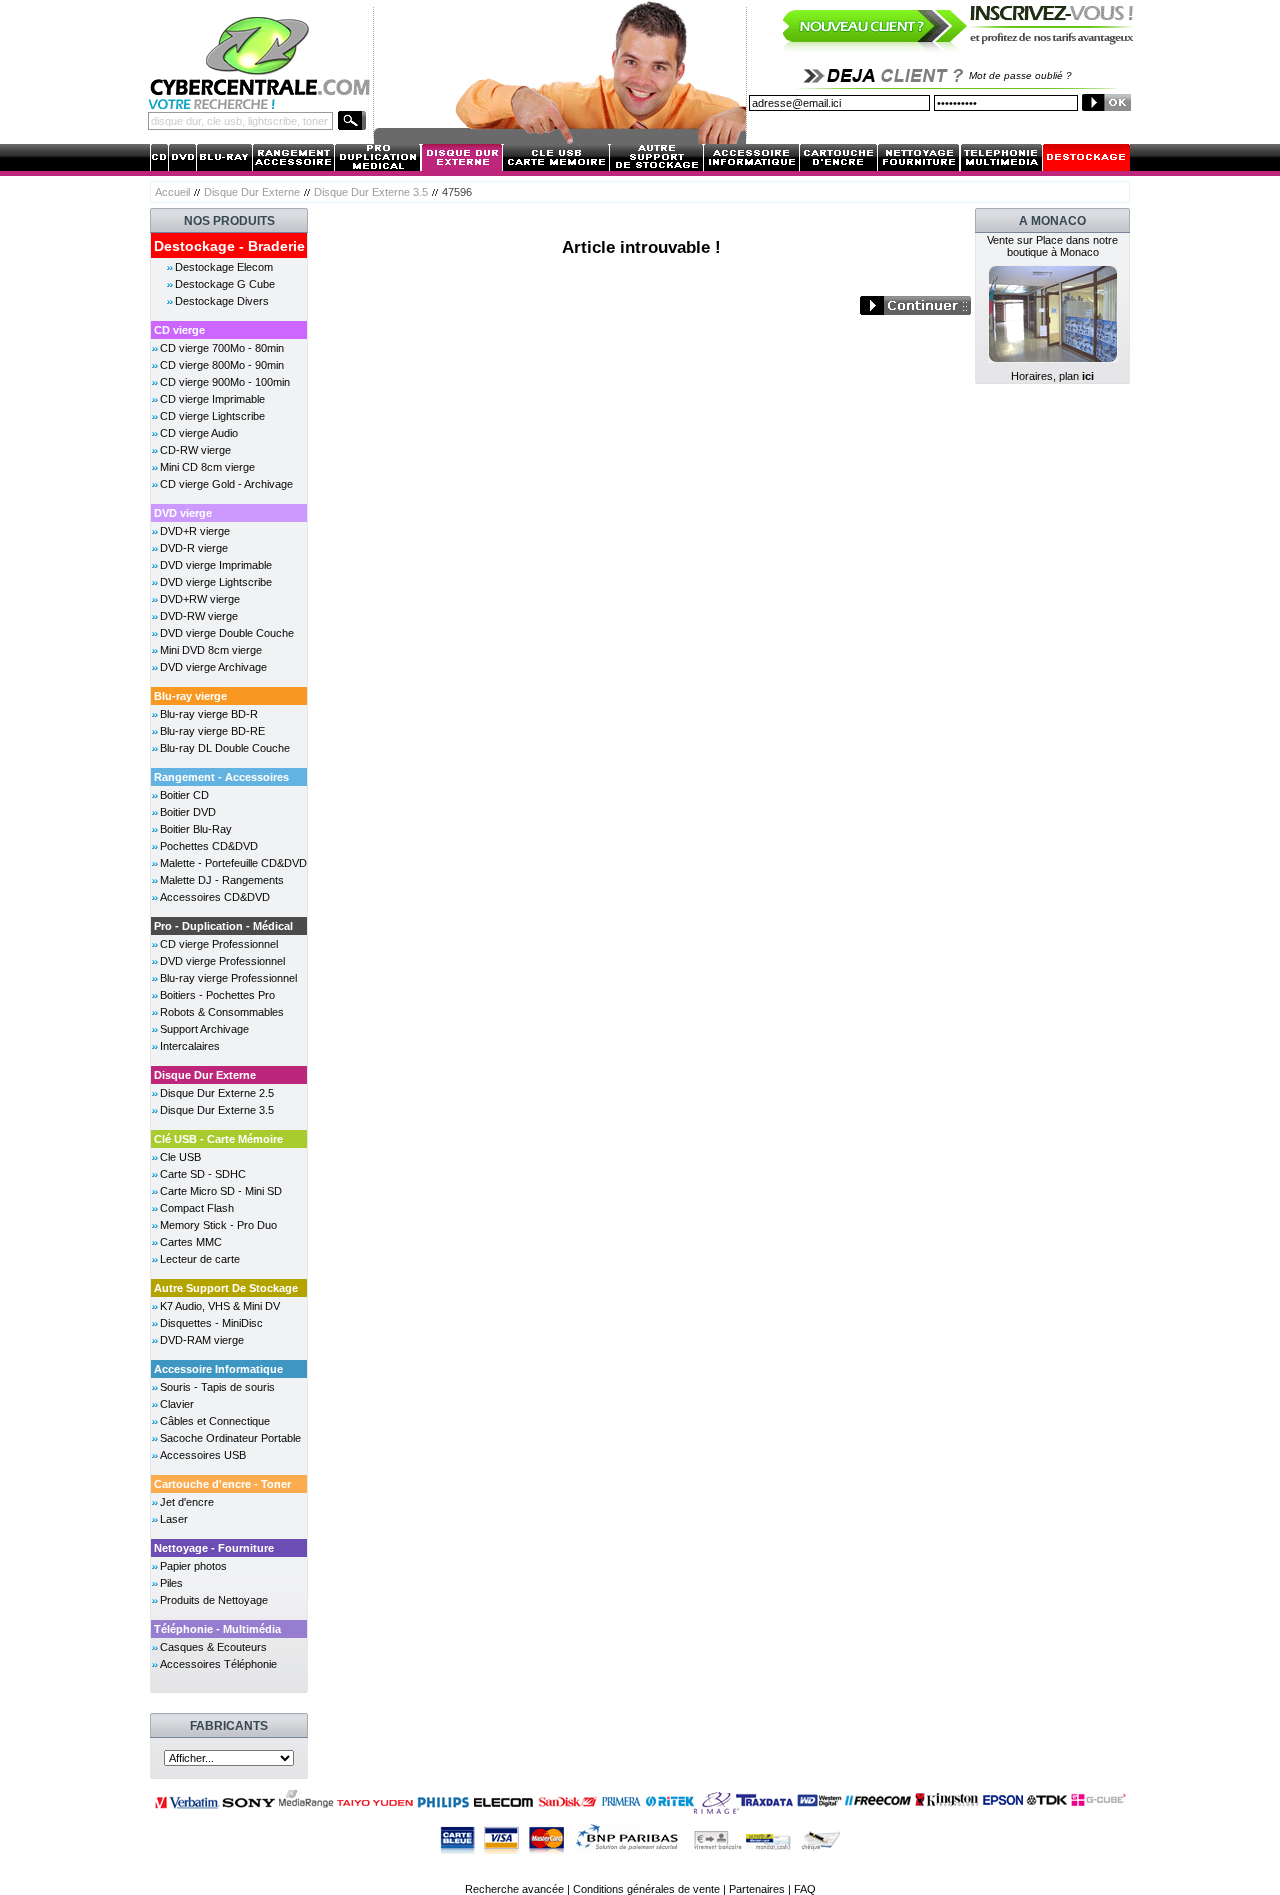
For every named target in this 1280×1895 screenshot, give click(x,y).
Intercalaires (190, 1046)
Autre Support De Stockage (226, 1288)
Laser (174, 1519)
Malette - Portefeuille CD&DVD (233, 863)
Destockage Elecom (224, 267)
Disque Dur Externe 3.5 (371, 192)
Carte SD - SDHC (203, 1174)
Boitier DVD (188, 812)
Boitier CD (184, 795)
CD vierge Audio (199, 433)
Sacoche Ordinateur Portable (230, 1438)
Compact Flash (197, 1208)
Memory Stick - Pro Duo (218, 1225)
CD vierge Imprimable (212, 399)
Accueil (172, 192)
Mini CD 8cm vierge (207, 467)
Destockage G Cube (225, 284)
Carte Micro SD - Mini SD (221, 1191)
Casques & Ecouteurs (213, 1647)
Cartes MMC (191, 1242)
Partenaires (757, 1889)
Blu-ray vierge (190, 696)
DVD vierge (183, 513)
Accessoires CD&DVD (215, 897)
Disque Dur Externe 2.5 (217, 1093)
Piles (171, 1583)
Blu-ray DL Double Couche (225, 748)
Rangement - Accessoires (221, 777)
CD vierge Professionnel (219, 944)
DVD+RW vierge (200, 599)
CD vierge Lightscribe (212, 416)
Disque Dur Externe (252, 192)
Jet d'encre (187, 1502)
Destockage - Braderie (229, 246)
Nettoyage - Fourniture (214, 1548)
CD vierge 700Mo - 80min (222, 348)
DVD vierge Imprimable (216, 565)
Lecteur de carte (200, 1259)
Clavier (177, 1404)
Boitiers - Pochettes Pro (217, 995)
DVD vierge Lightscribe (216, 582)
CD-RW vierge (195, 450)
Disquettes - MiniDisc (211, 1323)
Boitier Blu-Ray (196, 829)
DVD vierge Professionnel (222, 961)
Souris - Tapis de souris (217, 1387)
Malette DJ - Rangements (222, 880)
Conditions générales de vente (646, 1889)
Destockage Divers (222, 301)
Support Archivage (204, 1029)
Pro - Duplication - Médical (223, 926)
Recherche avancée (514, 1889)
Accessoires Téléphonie (218, 1664)
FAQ (805, 1889)
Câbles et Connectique (215, 1421)
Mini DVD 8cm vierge (211, 650)
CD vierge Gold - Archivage (226, 484)
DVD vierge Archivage (213, 667)
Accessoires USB (203, 1455)
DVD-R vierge (194, 548)
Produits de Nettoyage (214, 1600)
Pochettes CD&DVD (209, 846)
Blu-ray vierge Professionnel (228, 978)
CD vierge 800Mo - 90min (222, 365)
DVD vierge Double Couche (227, 633)
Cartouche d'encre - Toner (222, 1484)
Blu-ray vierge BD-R (209, 714)
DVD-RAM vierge (202, 1340)
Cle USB (180, 1157)
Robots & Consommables (222, 1012)
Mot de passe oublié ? (1020, 75)
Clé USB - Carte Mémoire (218, 1139)
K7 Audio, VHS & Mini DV (220, 1306)
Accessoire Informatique (218, 1369)
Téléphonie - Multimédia (217, 1629)
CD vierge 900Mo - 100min (225, 382)
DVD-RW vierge (199, 616)
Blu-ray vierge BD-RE (212, 731)
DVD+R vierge (195, 531)
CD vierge (179, 330)
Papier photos (193, 1566)
